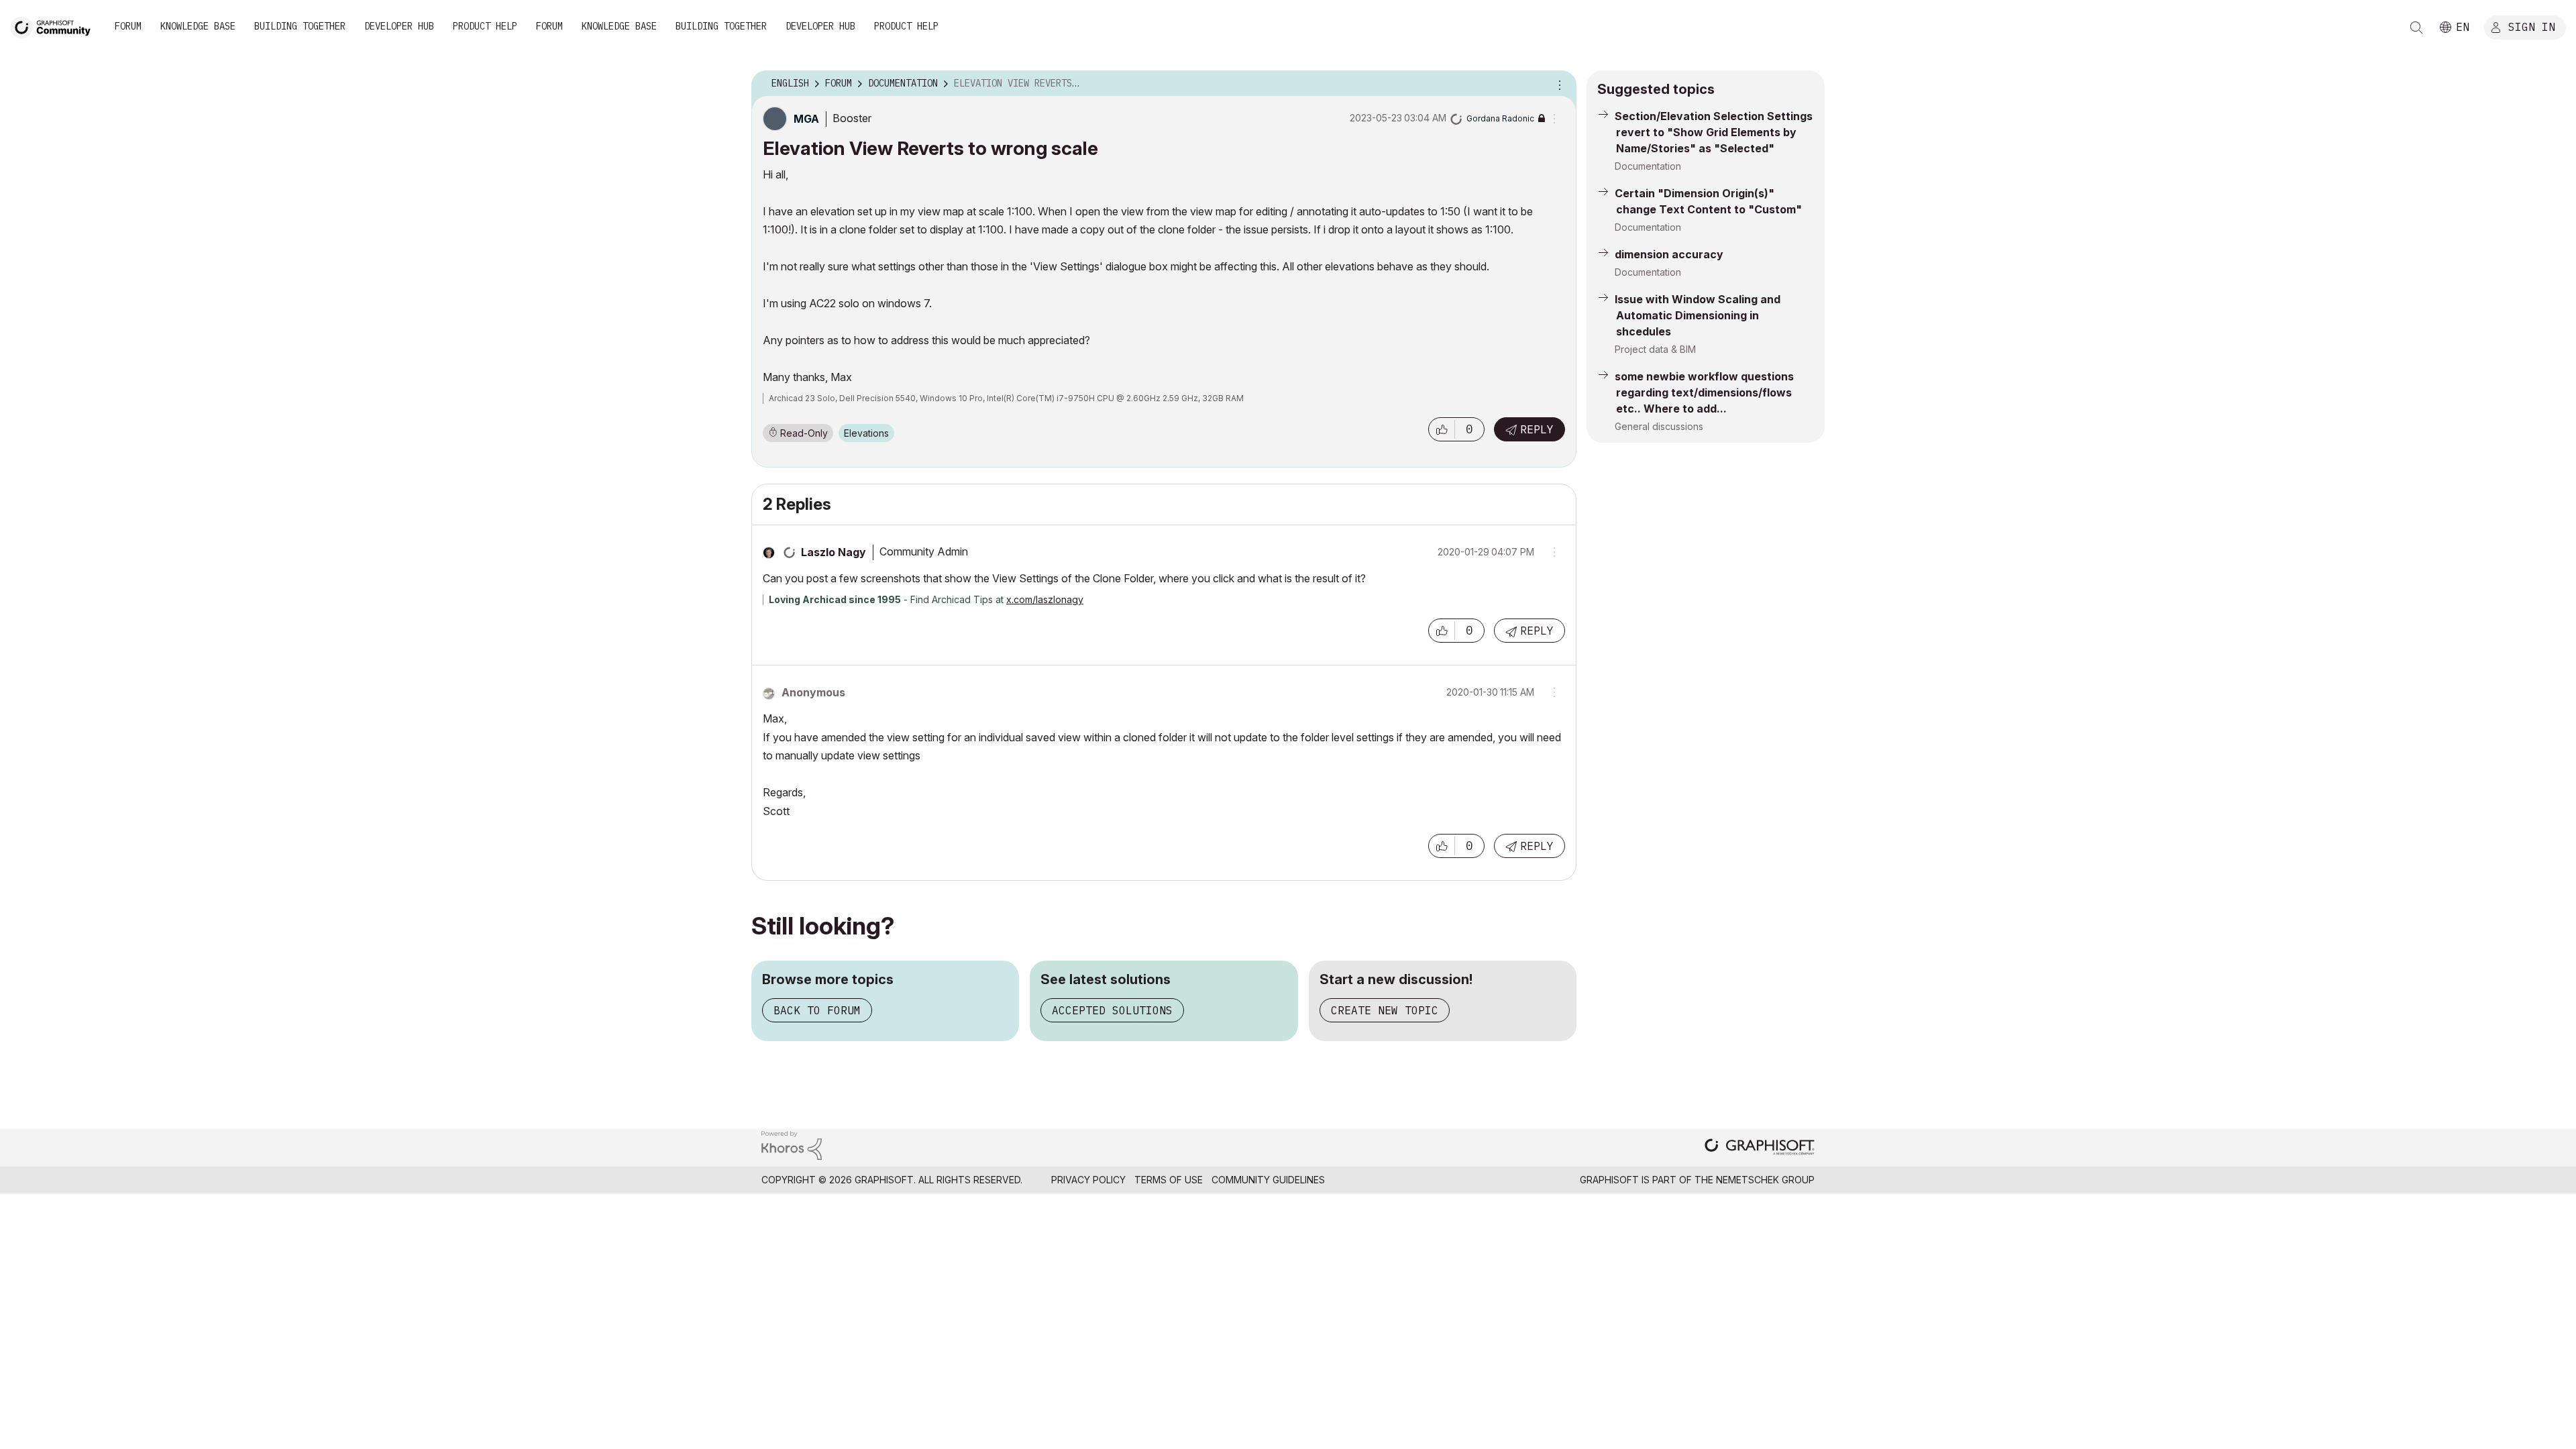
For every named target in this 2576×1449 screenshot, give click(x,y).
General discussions (1659, 426)
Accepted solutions (1112, 1010)
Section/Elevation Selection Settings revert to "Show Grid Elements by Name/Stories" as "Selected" (1714, 132)
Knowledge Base (198, 26)
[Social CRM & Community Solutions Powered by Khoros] (792, 1145)
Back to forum (817, 1010)
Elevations (866, 433)
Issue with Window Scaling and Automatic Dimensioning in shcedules (1698, 315)
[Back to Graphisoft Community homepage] (55, 26)
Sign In (2532, 26)
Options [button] (1558, 84)
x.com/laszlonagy (1045, 599)
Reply (1537, 429)
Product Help (485, 26)
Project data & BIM (1655, 349)
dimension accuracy (1669, 254)
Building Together (300, 26)
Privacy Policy (1088, 1180)
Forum (128, 26)
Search (2416, 28)
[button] (1442, 429)
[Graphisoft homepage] (1760, 1148)
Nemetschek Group (1765, 1180)
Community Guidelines (1268, 1180)
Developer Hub (399, 26)
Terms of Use (1169, 1180)
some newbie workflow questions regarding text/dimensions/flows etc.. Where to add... (1704, 392)
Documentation (1648, 166)
